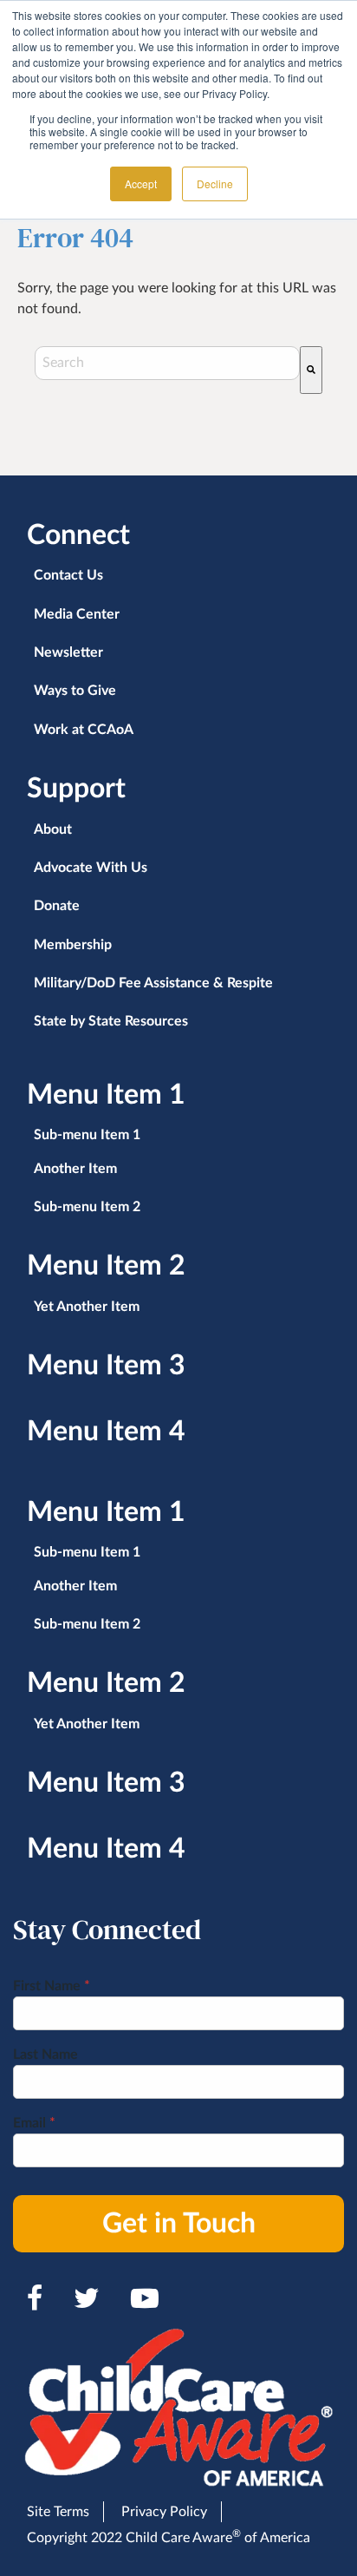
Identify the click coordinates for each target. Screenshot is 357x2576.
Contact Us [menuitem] (68, 575)
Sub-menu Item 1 (87, 1135)
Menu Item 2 (106, 1266)
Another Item (75, 1169)
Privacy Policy (164, 2512)
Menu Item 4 (106, 1432)
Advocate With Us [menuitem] (91, 868)
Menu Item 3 (106, 1366)
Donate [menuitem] (57, 906)
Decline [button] (215, 184)
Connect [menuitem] (78, 535)
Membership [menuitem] (73, 945)
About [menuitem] (53, 829)
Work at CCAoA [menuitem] (84, 730)
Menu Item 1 (106, 1095)
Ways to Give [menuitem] (75, 691)
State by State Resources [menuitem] (111, 1021)
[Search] (311, 370)
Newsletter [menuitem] (68, 652)
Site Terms (58, 2512)
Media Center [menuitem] (77, 614)
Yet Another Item (87, 1307)
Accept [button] (141, 184)
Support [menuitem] (76, 789)
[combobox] (167, 363)
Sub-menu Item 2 (87, 1207)
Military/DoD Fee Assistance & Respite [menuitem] (153, 983)
